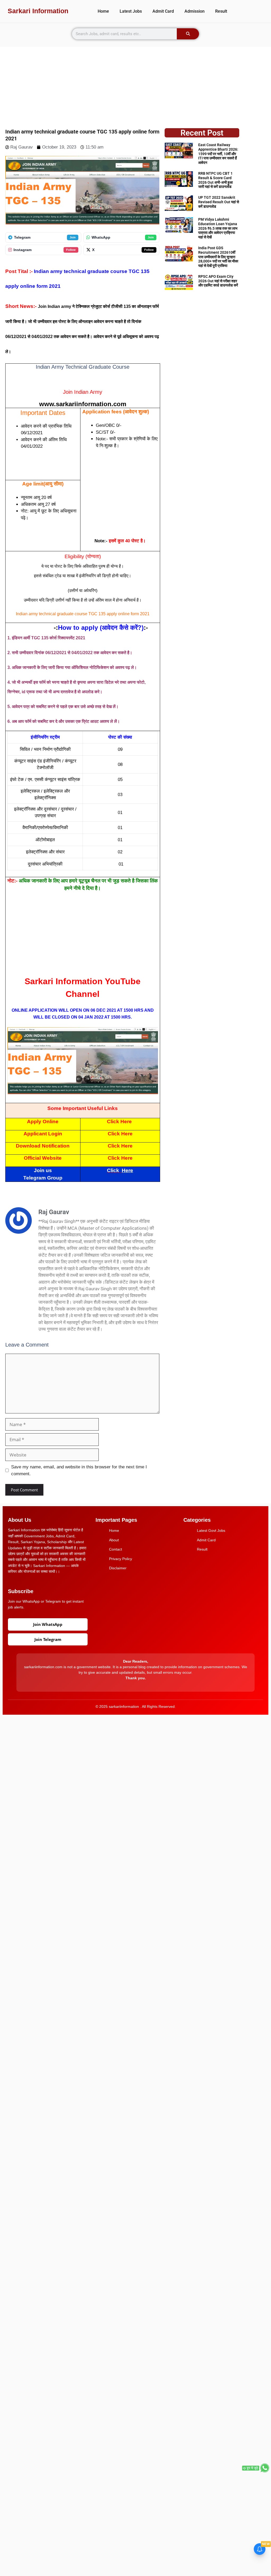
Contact (116, 1549)
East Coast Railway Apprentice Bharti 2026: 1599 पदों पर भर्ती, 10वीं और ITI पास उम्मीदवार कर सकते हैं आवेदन (218, 154)
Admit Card (163, 11)
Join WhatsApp (48, 1624)
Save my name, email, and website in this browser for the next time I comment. (79, 1470)
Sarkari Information (38, 11)
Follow (71, 250)
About (114, 1540)
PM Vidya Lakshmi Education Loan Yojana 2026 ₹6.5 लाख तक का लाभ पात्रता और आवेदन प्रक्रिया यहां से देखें (218, 228)
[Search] (188, 34)
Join (73, 237)
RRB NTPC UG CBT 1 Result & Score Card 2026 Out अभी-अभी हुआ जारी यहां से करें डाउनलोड (215, 180)
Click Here (119, 1121)
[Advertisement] (135, 84)
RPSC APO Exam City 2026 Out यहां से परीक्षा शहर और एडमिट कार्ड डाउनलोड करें (218, 281)
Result (221, 11)
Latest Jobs (131, 11)
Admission (195, 11)
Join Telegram (48, 1639)
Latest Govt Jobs (211, 1530)
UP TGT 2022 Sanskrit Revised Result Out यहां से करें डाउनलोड (219, 202)
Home (103, 11)
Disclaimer (118, 1568)
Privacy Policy (121, 1559)
